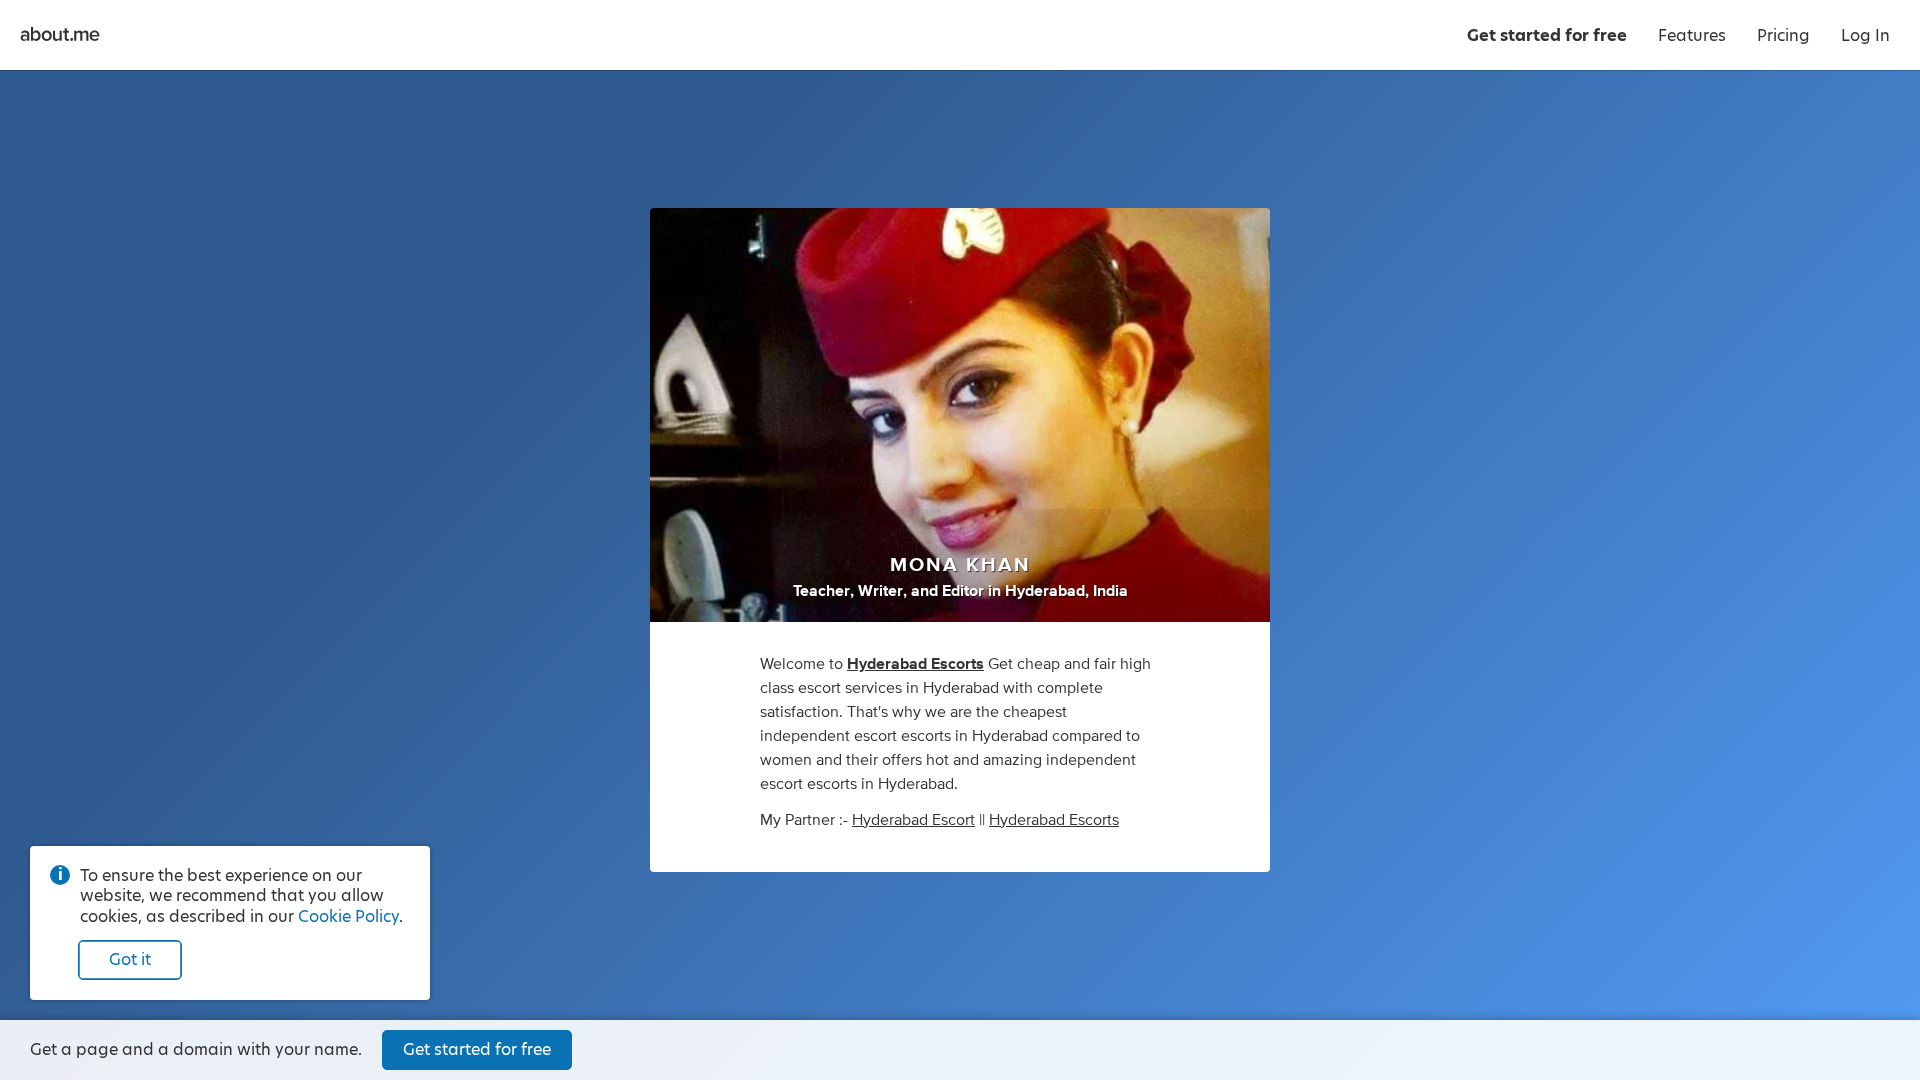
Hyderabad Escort (913, 820)
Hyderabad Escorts (1054, 820)
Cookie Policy (348, 916)
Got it (130, 959)
